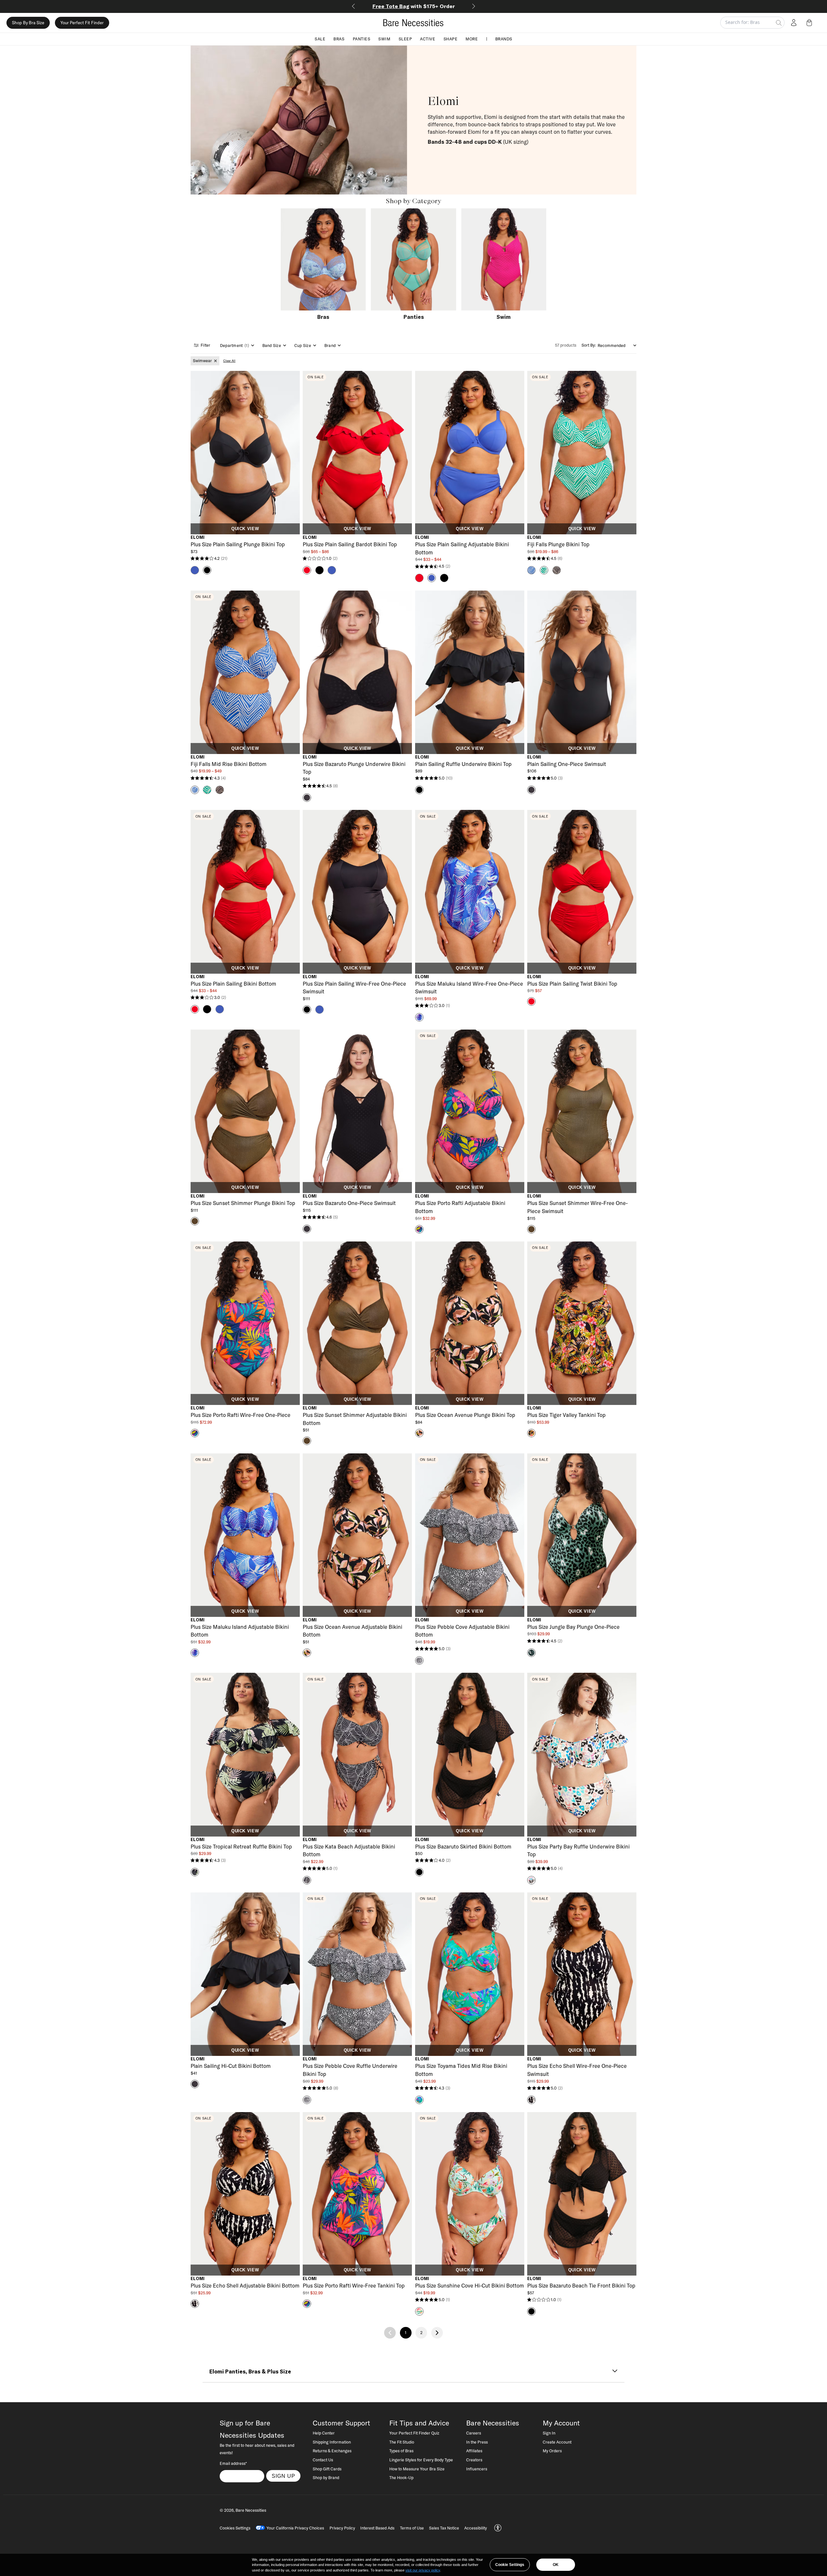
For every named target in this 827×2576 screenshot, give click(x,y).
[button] (811, 23)
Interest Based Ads (377, 2528)
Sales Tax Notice (444, 2528)
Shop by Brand (326, 2477)
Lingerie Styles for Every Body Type (421, 2460)
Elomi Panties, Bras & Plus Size (250, 2372)
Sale (320, 39)
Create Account (557, 2442)
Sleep (405, 39)
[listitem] (205, 361)
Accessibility (476, 2528)
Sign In (549, 2433)
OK (556, 2565)
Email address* (233, 2463)
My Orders (552, 2451)
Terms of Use (412, 2528)
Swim (384, 39)
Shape (451, 39)
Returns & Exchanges (332, 2451)
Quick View (245, 529)
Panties (362, 39)
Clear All (229, 361)
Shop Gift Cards (327, 2469)
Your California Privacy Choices (295, 2528)
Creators (474, 2460)
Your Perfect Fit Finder (82, 23)
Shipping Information (332, 2442)
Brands (504, 39)
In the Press (477, 2442)
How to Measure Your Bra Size (417, 2469)
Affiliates (474, 2451)
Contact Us (323, 2460)
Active (428, 39)
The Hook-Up (401, 2477)
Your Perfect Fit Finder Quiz (414, 2433)
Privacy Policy (342, 2528)
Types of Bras (401, 2451)
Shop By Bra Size (28, 23)
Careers (474, 2433)
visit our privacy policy (423, 2570)
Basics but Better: (414, 6)
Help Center (324, 2433)
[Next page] (437, 2333)
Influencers (477, 2469)
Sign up (283, 2476)
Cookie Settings (510, 2565)
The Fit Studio (402, 2442)
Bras (339, 39)
